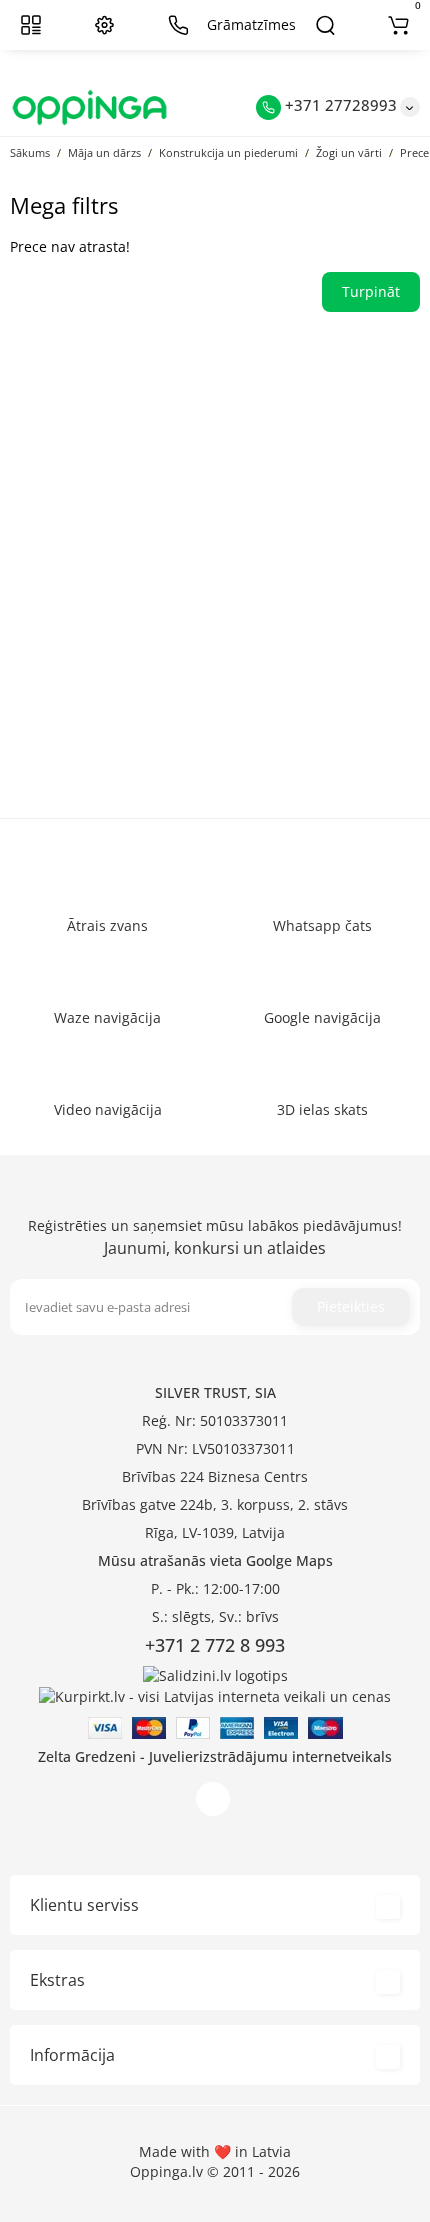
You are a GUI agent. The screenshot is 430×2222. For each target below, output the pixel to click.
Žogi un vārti (349, 152)
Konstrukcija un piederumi (228, 152)
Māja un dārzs (104, 152)
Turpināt (371, 291)
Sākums (30, 152)
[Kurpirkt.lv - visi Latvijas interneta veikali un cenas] (215, 1695)
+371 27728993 (339, 105)
